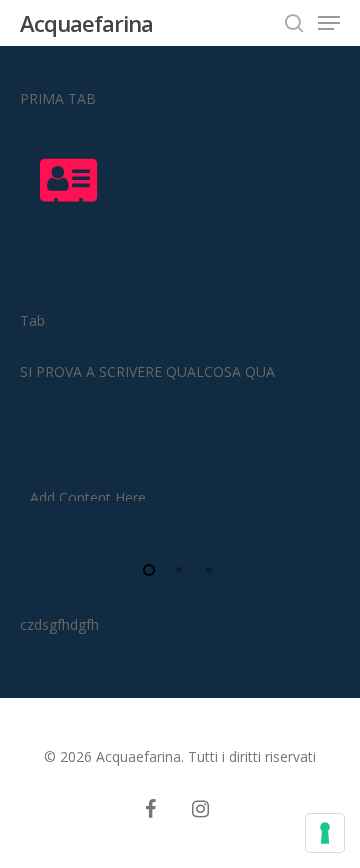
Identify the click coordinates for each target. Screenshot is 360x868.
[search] (294, 23)
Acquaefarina (86, 23)
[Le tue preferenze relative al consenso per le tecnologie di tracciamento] (325, 833)
